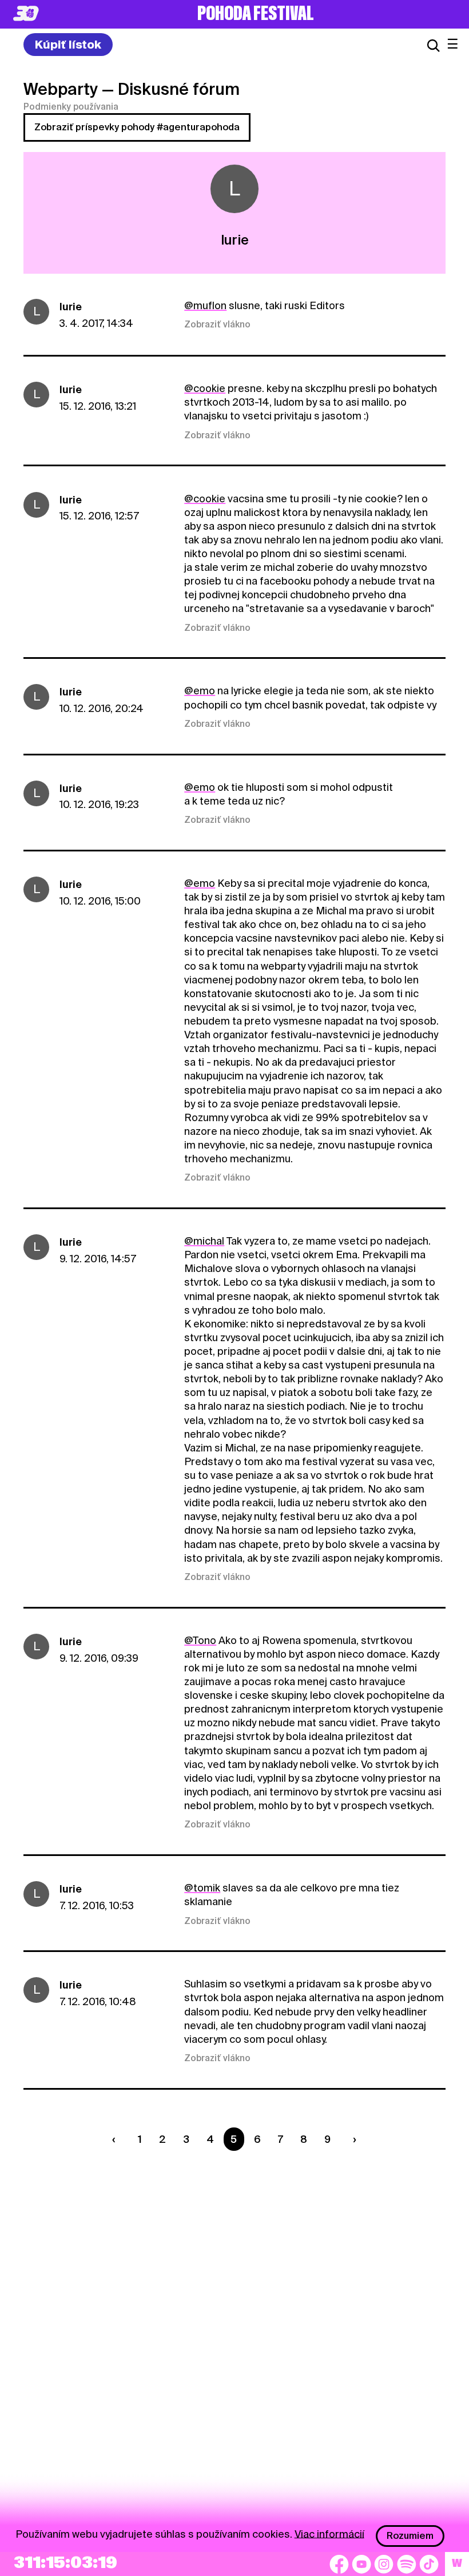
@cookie (205, 388)
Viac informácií (329, 2533)
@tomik (202, 1888)
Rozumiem (410, 2536)
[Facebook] (339, 2564)
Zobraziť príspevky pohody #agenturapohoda (137, 127)
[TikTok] (429, 2564)
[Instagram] (384, 2564)
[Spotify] (407, 2564)
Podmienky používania (71, 107)
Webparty (61, 89)
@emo (200, 691)
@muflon (205, 305)
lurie (71, 307)
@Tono (200, 1640)
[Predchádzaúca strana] (117, 2139)
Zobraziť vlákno (217, 325)
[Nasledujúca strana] (352, 2139)
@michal (204, 1241)
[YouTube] (361, 2564)
